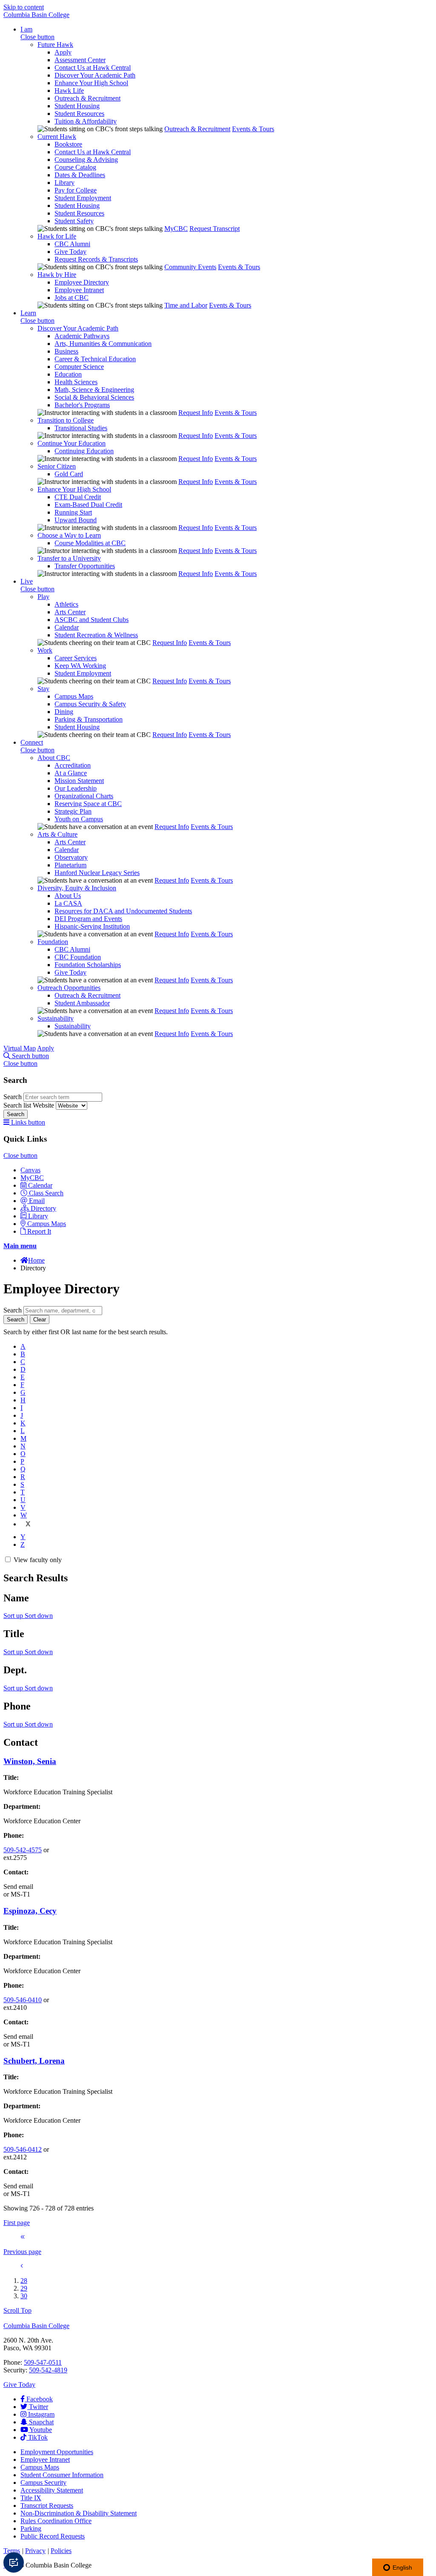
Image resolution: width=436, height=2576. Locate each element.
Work (45, 650)
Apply (63, 52)
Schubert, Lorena (34, 2061)
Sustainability (56, 1018)
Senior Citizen (57, 466)
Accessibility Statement (52, 2490)
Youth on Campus (79, 819)
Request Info (196, 413)
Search (13, 1097)
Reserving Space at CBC (88, 804)
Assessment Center (80, 60)
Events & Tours (253, 129)
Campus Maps (74, 696)
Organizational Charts (84, 796)
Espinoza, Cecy (30, 1911)
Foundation (53, 942)
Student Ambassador (82, 1003)
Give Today (70, 252)
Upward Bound (76, 520)
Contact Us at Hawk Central (93, 68)
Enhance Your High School (91, 83)
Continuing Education (84, 451)
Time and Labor (186, 305)
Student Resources (79, 114)
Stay (43, 689)
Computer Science (79, 367)
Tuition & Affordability (86, 121)
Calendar (67, 627)
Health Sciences (76, 382)
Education (68, 374)
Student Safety (74, 221)
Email (37, 1201)
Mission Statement (79, 781)
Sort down (39, 1616)
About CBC (54, 758)
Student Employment (83, 198)
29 (24, 2288)
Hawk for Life (57, 236)
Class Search (46, 1193)
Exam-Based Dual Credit (88, 505)
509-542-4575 (23, 1850)
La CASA (68, 903)
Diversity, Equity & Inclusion (77, 888)
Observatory (71, 857)
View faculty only (38, 1560)
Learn (28, 313)
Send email (18, 1887)
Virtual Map (20, 1048)
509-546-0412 (23, 2149)
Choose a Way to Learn (69, 535)
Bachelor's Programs (82, 405)
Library (65, 183)
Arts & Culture (57, 834)
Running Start (73, 512)
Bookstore (68, 144)
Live (27, 581)
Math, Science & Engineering (94, 390)
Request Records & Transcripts (96, 259)
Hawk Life (69, 91)
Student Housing (77, 106)
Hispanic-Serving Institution (92, 926)
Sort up (14, 1616)
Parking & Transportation (89, 719)
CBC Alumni (72, 244)
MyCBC (176, 229)
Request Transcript (215, 229)
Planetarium (70, 865)
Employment (57, 2452)
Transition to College (66, 420)
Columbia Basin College (36, 15)
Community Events (190, 267)
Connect (32, 742)
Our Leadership (76, 788)
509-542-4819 (48, 2370)
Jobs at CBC (72, 298)
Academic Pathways (82, 336)
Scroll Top (17, 2310)
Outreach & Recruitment (87, 98)
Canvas (30, 1170)
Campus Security (43, 2482)
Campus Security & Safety (90, 704)
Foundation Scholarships (88, 965)
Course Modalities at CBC (90, 543)
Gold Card (69, 474)
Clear (40, 1320)
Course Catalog (75, 167)
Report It (39, 1231)
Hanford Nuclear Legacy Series (97, 873)
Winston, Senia (30, 1761)
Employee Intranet (79, 290)
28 (24, 2281)
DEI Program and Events (88, 919)
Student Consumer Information (62, 2475)
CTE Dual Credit (78, 497)
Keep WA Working (80, 666)
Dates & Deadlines (80, 175)
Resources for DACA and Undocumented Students (123, 911)
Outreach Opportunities (69, 988)
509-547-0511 (43, 2362)
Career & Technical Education (95, 359)
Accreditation (73, 765)
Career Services (76, 658)
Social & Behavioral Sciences (94, 397)
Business (66, 351)
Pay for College (76, 190)
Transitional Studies (81, 428)
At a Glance (71, 773)
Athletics (66, 604)
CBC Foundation (78, 957)
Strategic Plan (73, 811)
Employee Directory (82, 282)
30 (24, 2296)
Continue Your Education (72, 443)
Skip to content (24, 7)
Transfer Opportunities (85, 566)
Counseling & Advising (86, 160)
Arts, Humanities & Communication (103, 344)
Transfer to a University (69, 558)
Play (43, 597)
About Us (68, 896)
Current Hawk (57, 137)
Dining (64, 712)
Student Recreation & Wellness (96, 635)
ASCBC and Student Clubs (92, 620)
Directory (43, 1208)
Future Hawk (55, 45)
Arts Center (70, 612)
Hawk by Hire (57, 275)
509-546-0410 (23, 2000)
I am (26, 29)
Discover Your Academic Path (95, 75)
